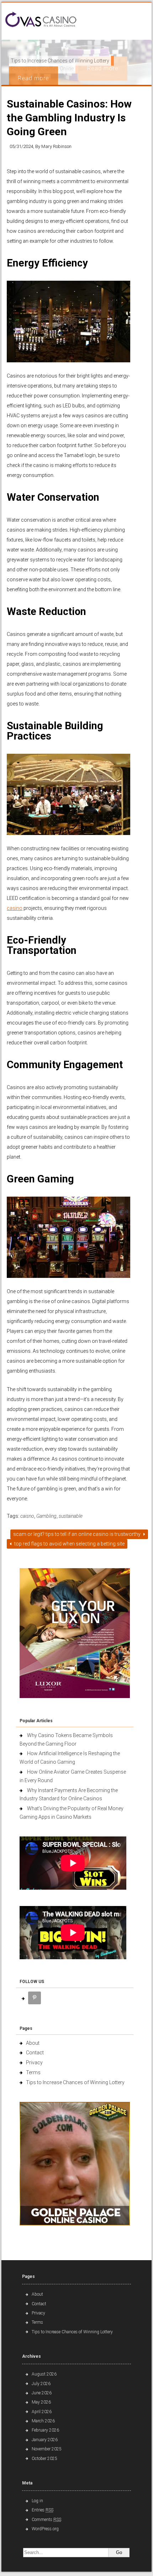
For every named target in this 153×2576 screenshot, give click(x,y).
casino (15, 908)
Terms (33, 2072)
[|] (41, 20)
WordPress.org (45, 2529)
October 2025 (44, 2459)
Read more (33, 78)
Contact (35, 2053)
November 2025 (47, 2449)
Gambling (46, 1516)
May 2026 (41, 2402)
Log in (37, 2501)
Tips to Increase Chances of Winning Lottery (75, 2082)
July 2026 (41, 2384)
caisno (27, 1516)
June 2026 (42, 2393)
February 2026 (45, 2430)
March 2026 (43, 2421)
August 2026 (44, 2374)
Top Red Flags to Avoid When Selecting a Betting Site (69, 1544)
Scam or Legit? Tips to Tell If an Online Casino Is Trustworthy (77, 1534)
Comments (46, 2520)
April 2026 (42, 2412)
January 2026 (45, 2440)
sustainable (71, 1516)
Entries (43, 2510)
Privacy (34, 2063)
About (33, 2043)
